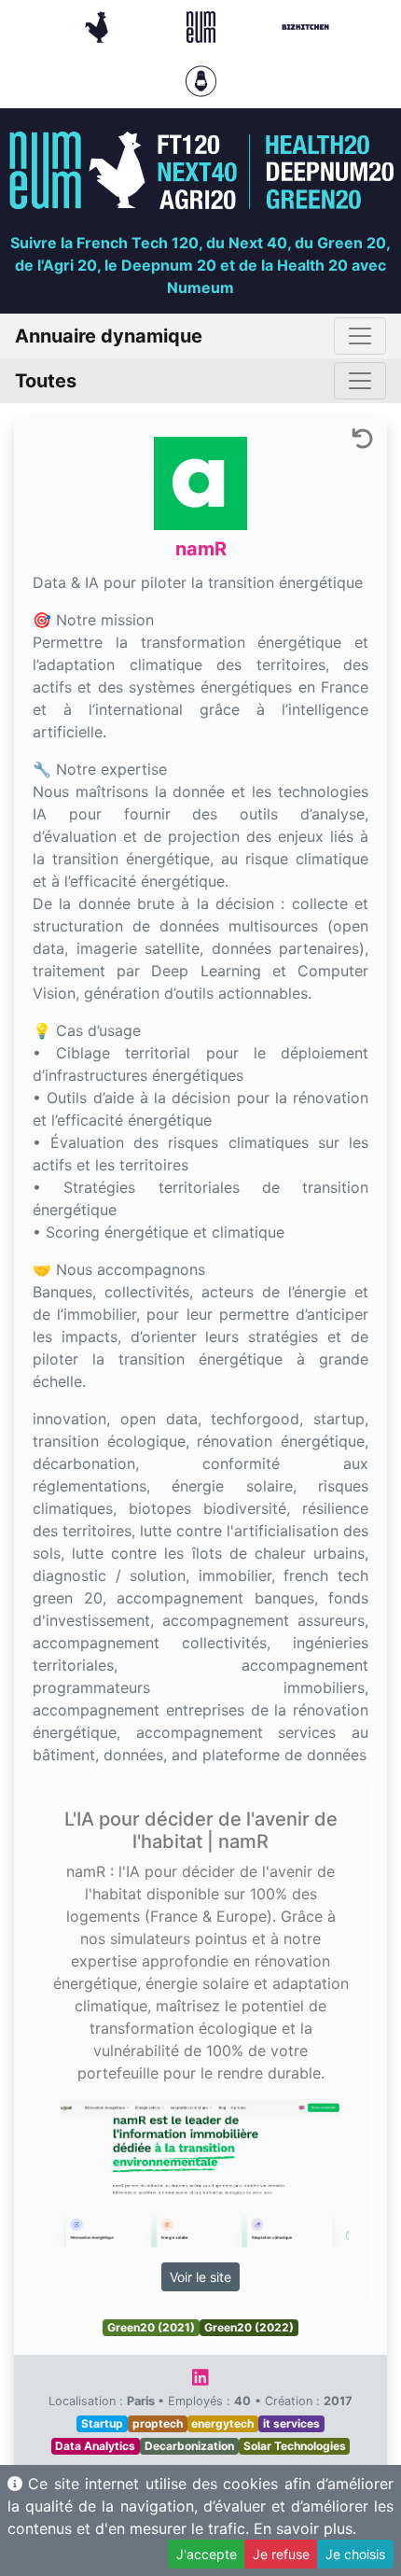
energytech (222, 2423)
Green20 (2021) (151, 2327)
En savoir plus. (305, 2528)
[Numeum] (203, 25)
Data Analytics (95, 2446)
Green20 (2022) (249, 2327)
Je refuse (281, 2554)
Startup (102, 2423)
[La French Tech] (99, 25)
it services (291, 2423)
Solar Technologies (295, 2446)
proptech (158, 2423)
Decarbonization (189, 2446)
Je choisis (355, 2554)
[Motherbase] (201, 79)
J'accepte (207, 2554)
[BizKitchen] (305, 25)
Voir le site (200, 2277)
